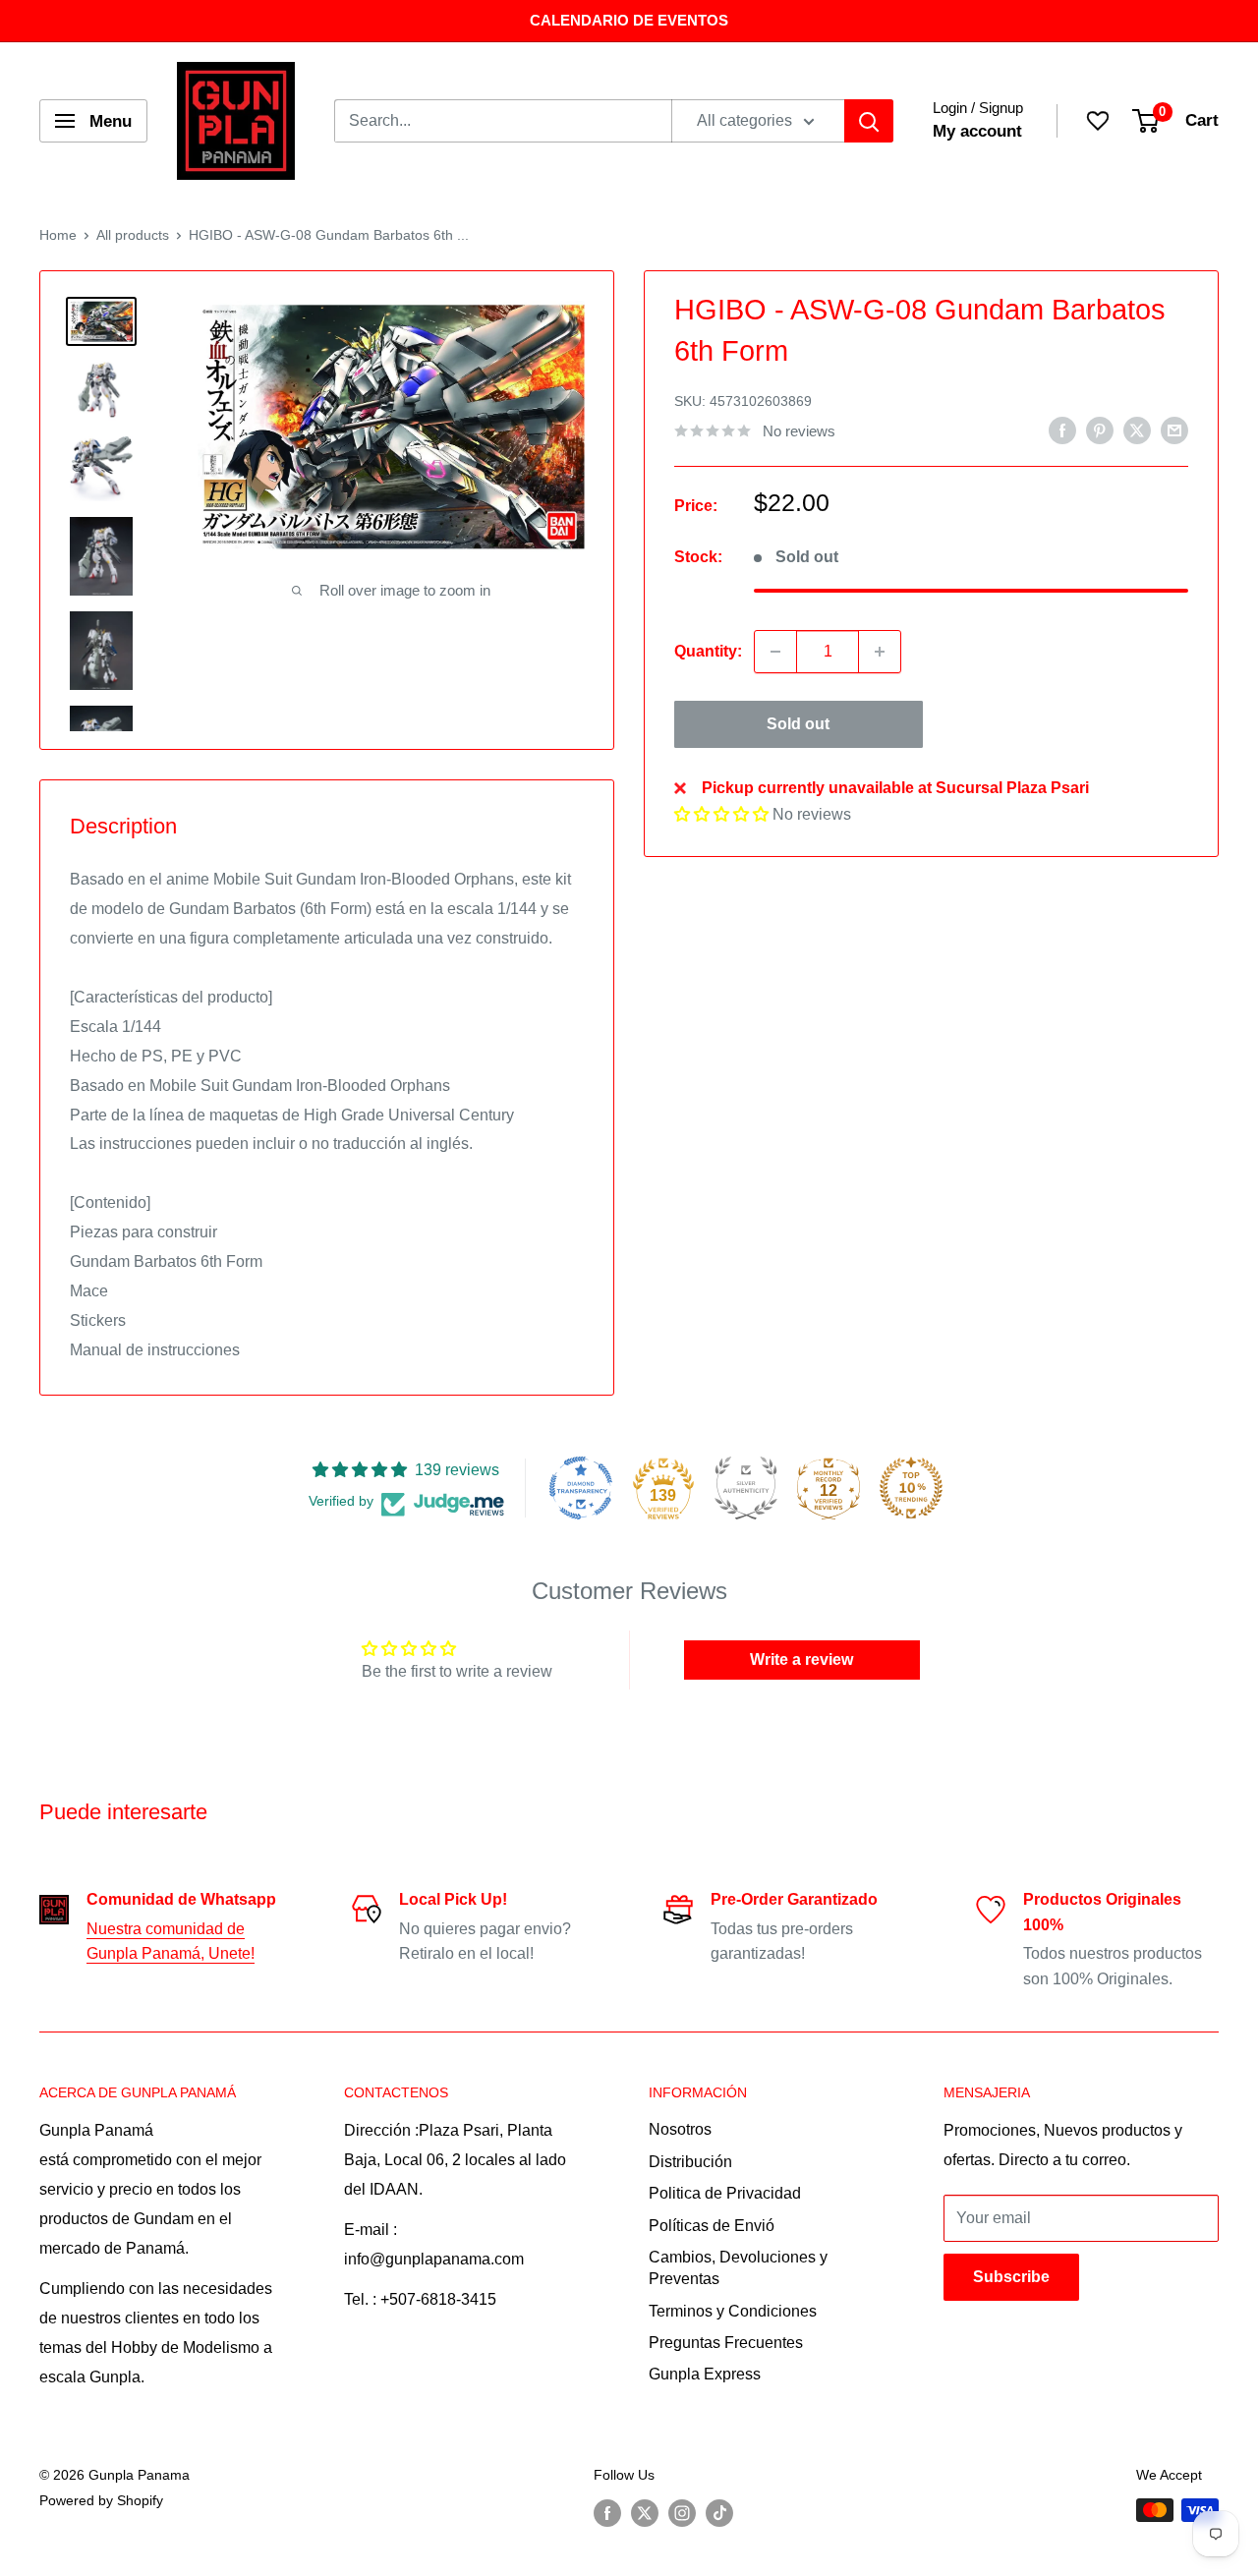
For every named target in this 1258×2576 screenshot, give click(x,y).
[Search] (869, 121)
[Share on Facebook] (1062, 429)
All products (133, 235)
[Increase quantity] (880, 652)
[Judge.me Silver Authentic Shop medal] (746, 1488)
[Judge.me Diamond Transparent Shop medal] (581, 1488)
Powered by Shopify (101, 2500)
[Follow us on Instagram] (682, 2512)
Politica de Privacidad (725, 2193)
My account (977, 131)
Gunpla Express (705, 2374)
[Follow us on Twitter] (645, 2512)
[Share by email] (1174, 429)
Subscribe (1011, 2277)
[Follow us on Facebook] (607, 2512)
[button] (721, 814)
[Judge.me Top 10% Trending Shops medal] (911, 1488)
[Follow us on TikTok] (719, 2512)
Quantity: (708, 652)
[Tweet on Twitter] (1137, 429)
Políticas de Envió (712, 2226)
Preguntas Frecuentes (726, 2343)
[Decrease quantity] (775, 652)
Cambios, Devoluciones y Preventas (738, 2268)
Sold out (798, 724)
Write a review (801, 1660)
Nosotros (680, 2129)
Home (58, 235)
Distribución (690, 2162)
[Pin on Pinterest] (1100, 429)
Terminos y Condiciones (733, 2311)
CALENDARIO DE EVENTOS (629, 20)
